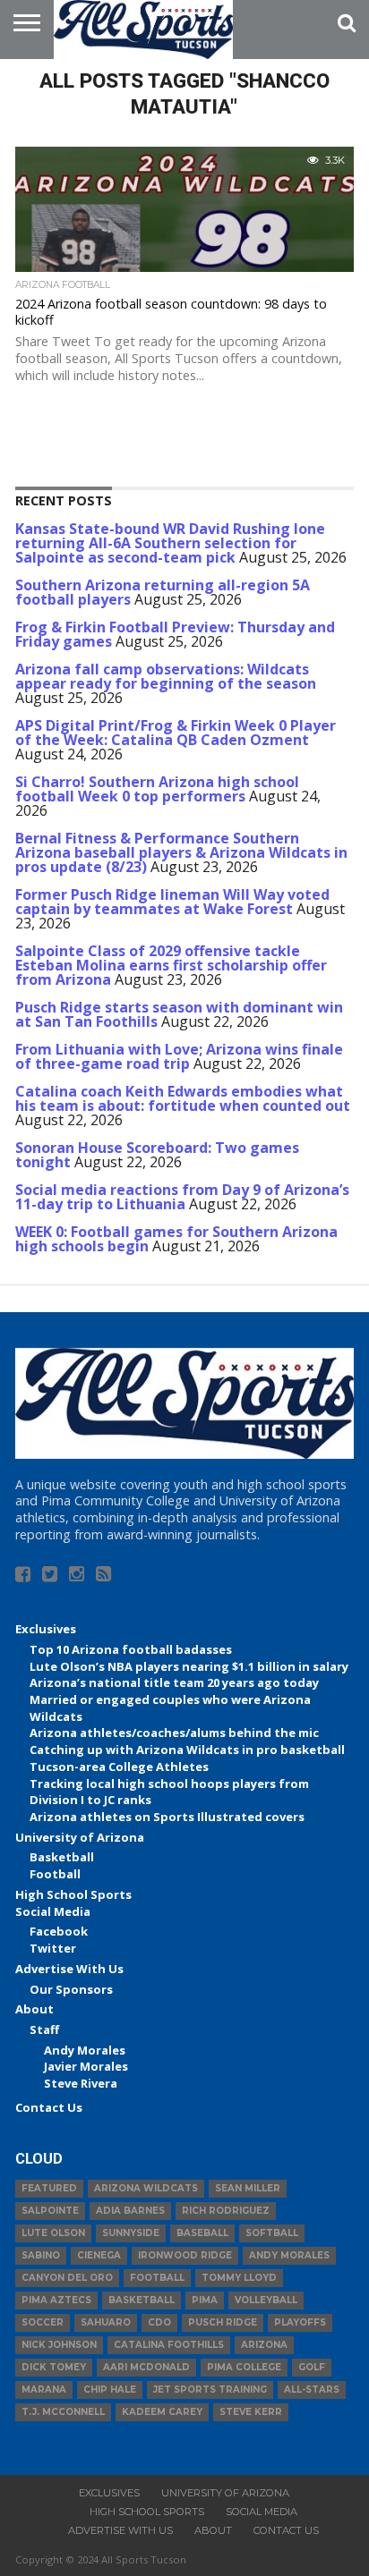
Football (55, 1874)
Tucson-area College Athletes (119, 1767)
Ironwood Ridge (185, 2255)
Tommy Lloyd (239, 2278)
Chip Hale (110, 2390)
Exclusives (46, 1629)
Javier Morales (86, 2066)
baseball (202, 2233)
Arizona (264, 2345)
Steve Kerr (251, 2412)
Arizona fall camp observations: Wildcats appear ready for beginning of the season (166, 676)
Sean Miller (248, 2188)
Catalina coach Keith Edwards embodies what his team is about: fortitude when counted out (183, 1098)
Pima (205, 2300)
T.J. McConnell (63, 2412)
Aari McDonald (146, 2367)
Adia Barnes (130, 2211)
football (157, 2278)
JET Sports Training (210, 2390)
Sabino (41, 2255)
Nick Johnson (59, 2345)
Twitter (53, 1948)
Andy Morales (85, 2050)
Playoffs (300, 2322)
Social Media (53, 1911)
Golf (312, 2367)
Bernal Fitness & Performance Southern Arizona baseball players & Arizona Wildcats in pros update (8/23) (181, 852)
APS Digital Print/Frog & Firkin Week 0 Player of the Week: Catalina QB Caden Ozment (176, 733)
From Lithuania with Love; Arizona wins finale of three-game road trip (179, 1056)
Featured (49, 2188)
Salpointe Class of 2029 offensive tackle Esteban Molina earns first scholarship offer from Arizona (171, 965)
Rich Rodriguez (226, 2211)
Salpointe (50, 2211)
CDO (159, 2322)
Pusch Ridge (223, 2322)
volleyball (266, 2300)
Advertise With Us (69, 1969)
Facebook (59, 1931)
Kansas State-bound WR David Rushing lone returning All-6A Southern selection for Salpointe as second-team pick (170, 543)
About (34, 2009)
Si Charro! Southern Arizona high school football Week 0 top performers (157, 789)
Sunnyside (131, 2233)
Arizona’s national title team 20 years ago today (174, 1682)
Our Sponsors (71, 1989)
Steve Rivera (81, 2083)
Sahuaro (106, 2322)
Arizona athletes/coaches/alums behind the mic (174, 1733)
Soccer (43, 2322)
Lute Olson (53, 2233)
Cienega (99, 2255)
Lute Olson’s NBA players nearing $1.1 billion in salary (189, 1666)
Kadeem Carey (162, 2412)
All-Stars (312, 2390)
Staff (44, 2029)
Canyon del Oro (67, 2278)
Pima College (244, 2367)
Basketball (62, 1857)
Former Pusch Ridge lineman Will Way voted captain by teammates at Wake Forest (172, 902)
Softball (272, 2233)
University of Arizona (80, 1837)
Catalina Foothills (169, 2345)
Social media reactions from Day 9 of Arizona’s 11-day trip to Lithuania (182, 1197)
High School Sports (73, 1894)
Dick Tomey (54, 2367)
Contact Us (49, 2107)
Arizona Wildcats (146, 2188)
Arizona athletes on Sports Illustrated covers (167, 1817)
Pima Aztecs (56, 2300)
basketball (142, 2300)
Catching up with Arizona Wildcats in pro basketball (187, 1750)
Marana (44, 2390)
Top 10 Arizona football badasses (131, 1649)
